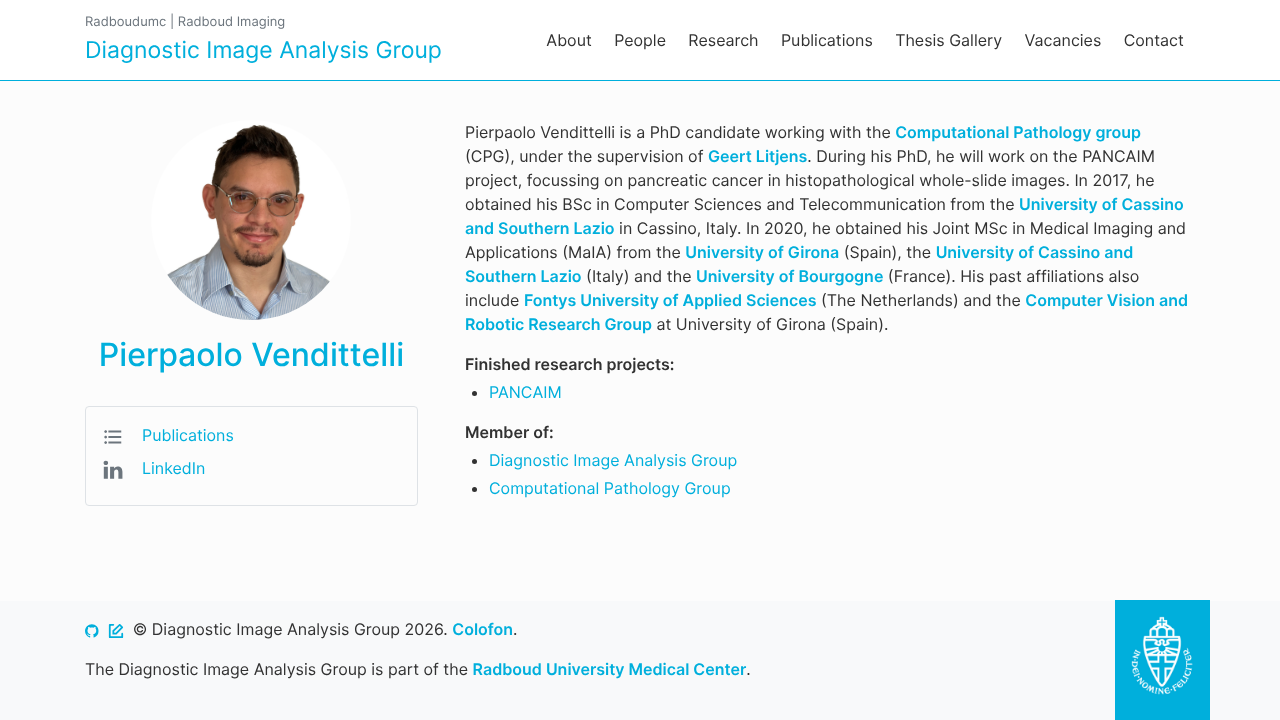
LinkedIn (173, 468)
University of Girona (762, 252)
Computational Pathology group (1018, 132)
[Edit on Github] (116, 629)
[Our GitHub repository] (92, 629)
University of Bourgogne (789, 276)
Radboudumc (125, 22)
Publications (188, 435)
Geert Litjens (757, 156)
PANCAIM (525, 392)
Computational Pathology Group (610, 488)
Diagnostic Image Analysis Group (613, 460)
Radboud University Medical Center (610, 669)
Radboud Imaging (231, 22)
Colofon (482, 629)
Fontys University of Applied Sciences (670, 300)
